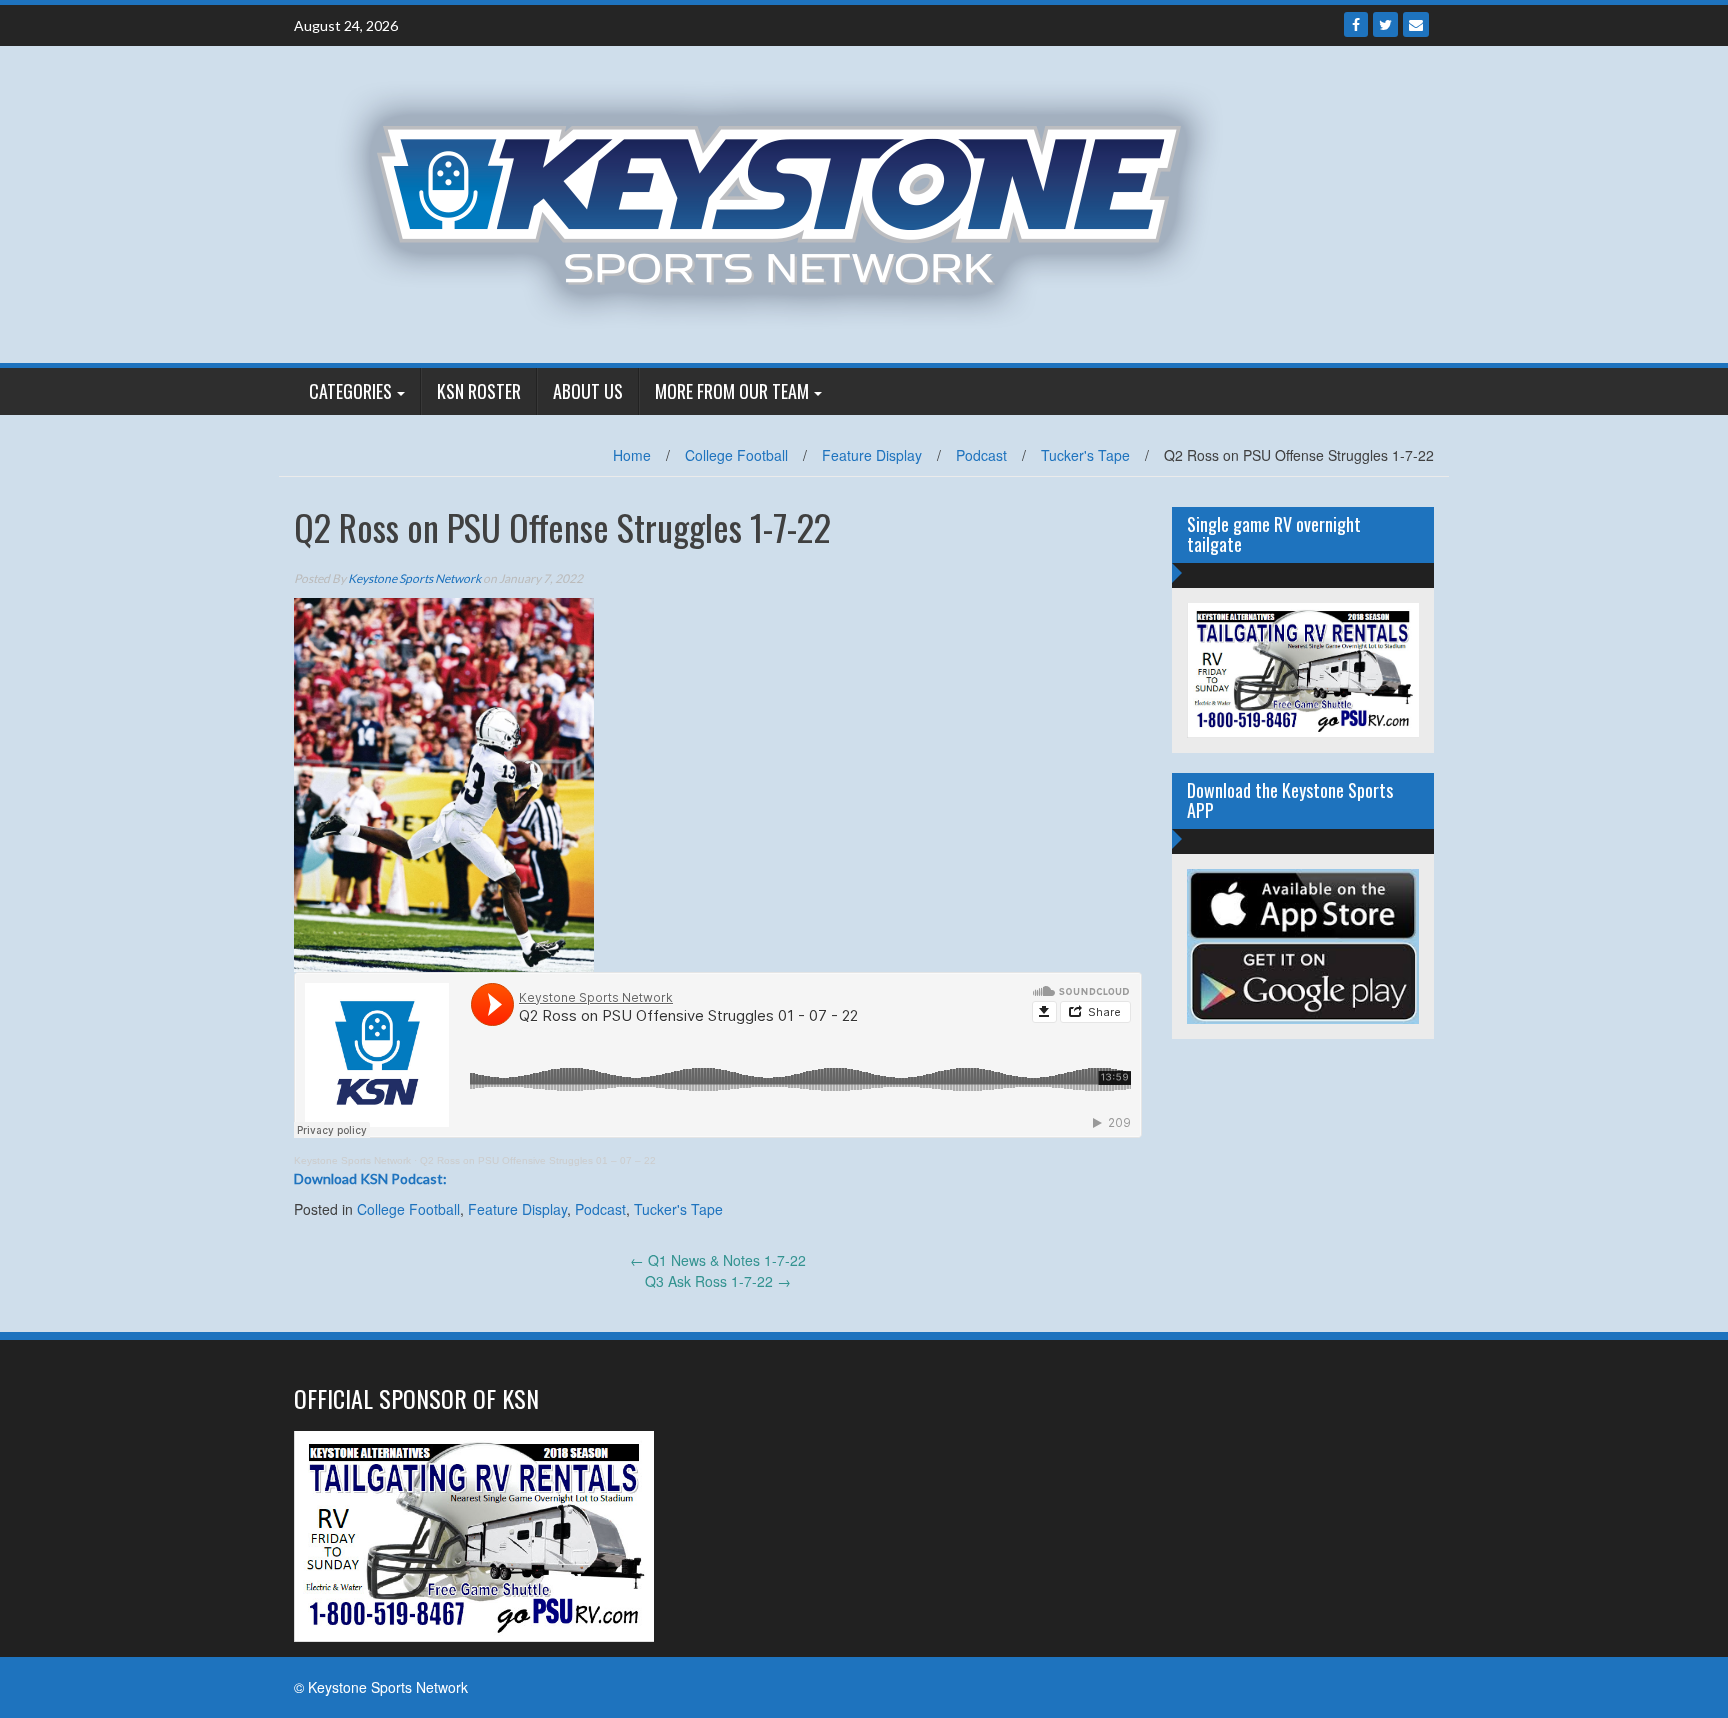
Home (632, 455)
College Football (736, 455)
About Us (588, 391)
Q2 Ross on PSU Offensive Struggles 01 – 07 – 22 (538, 1160)
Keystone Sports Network (414, 578)
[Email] (1416, 24)
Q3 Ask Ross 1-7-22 (718, 1281)
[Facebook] (1356, 24)
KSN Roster (479, 391)
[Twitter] (1385, 24)
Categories (350, 391)
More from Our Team (732, 391)
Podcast (981, 455)
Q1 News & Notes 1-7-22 (718, 1260)
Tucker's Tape (1085, 455)
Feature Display (872, 455)
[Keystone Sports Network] (790, 202)
